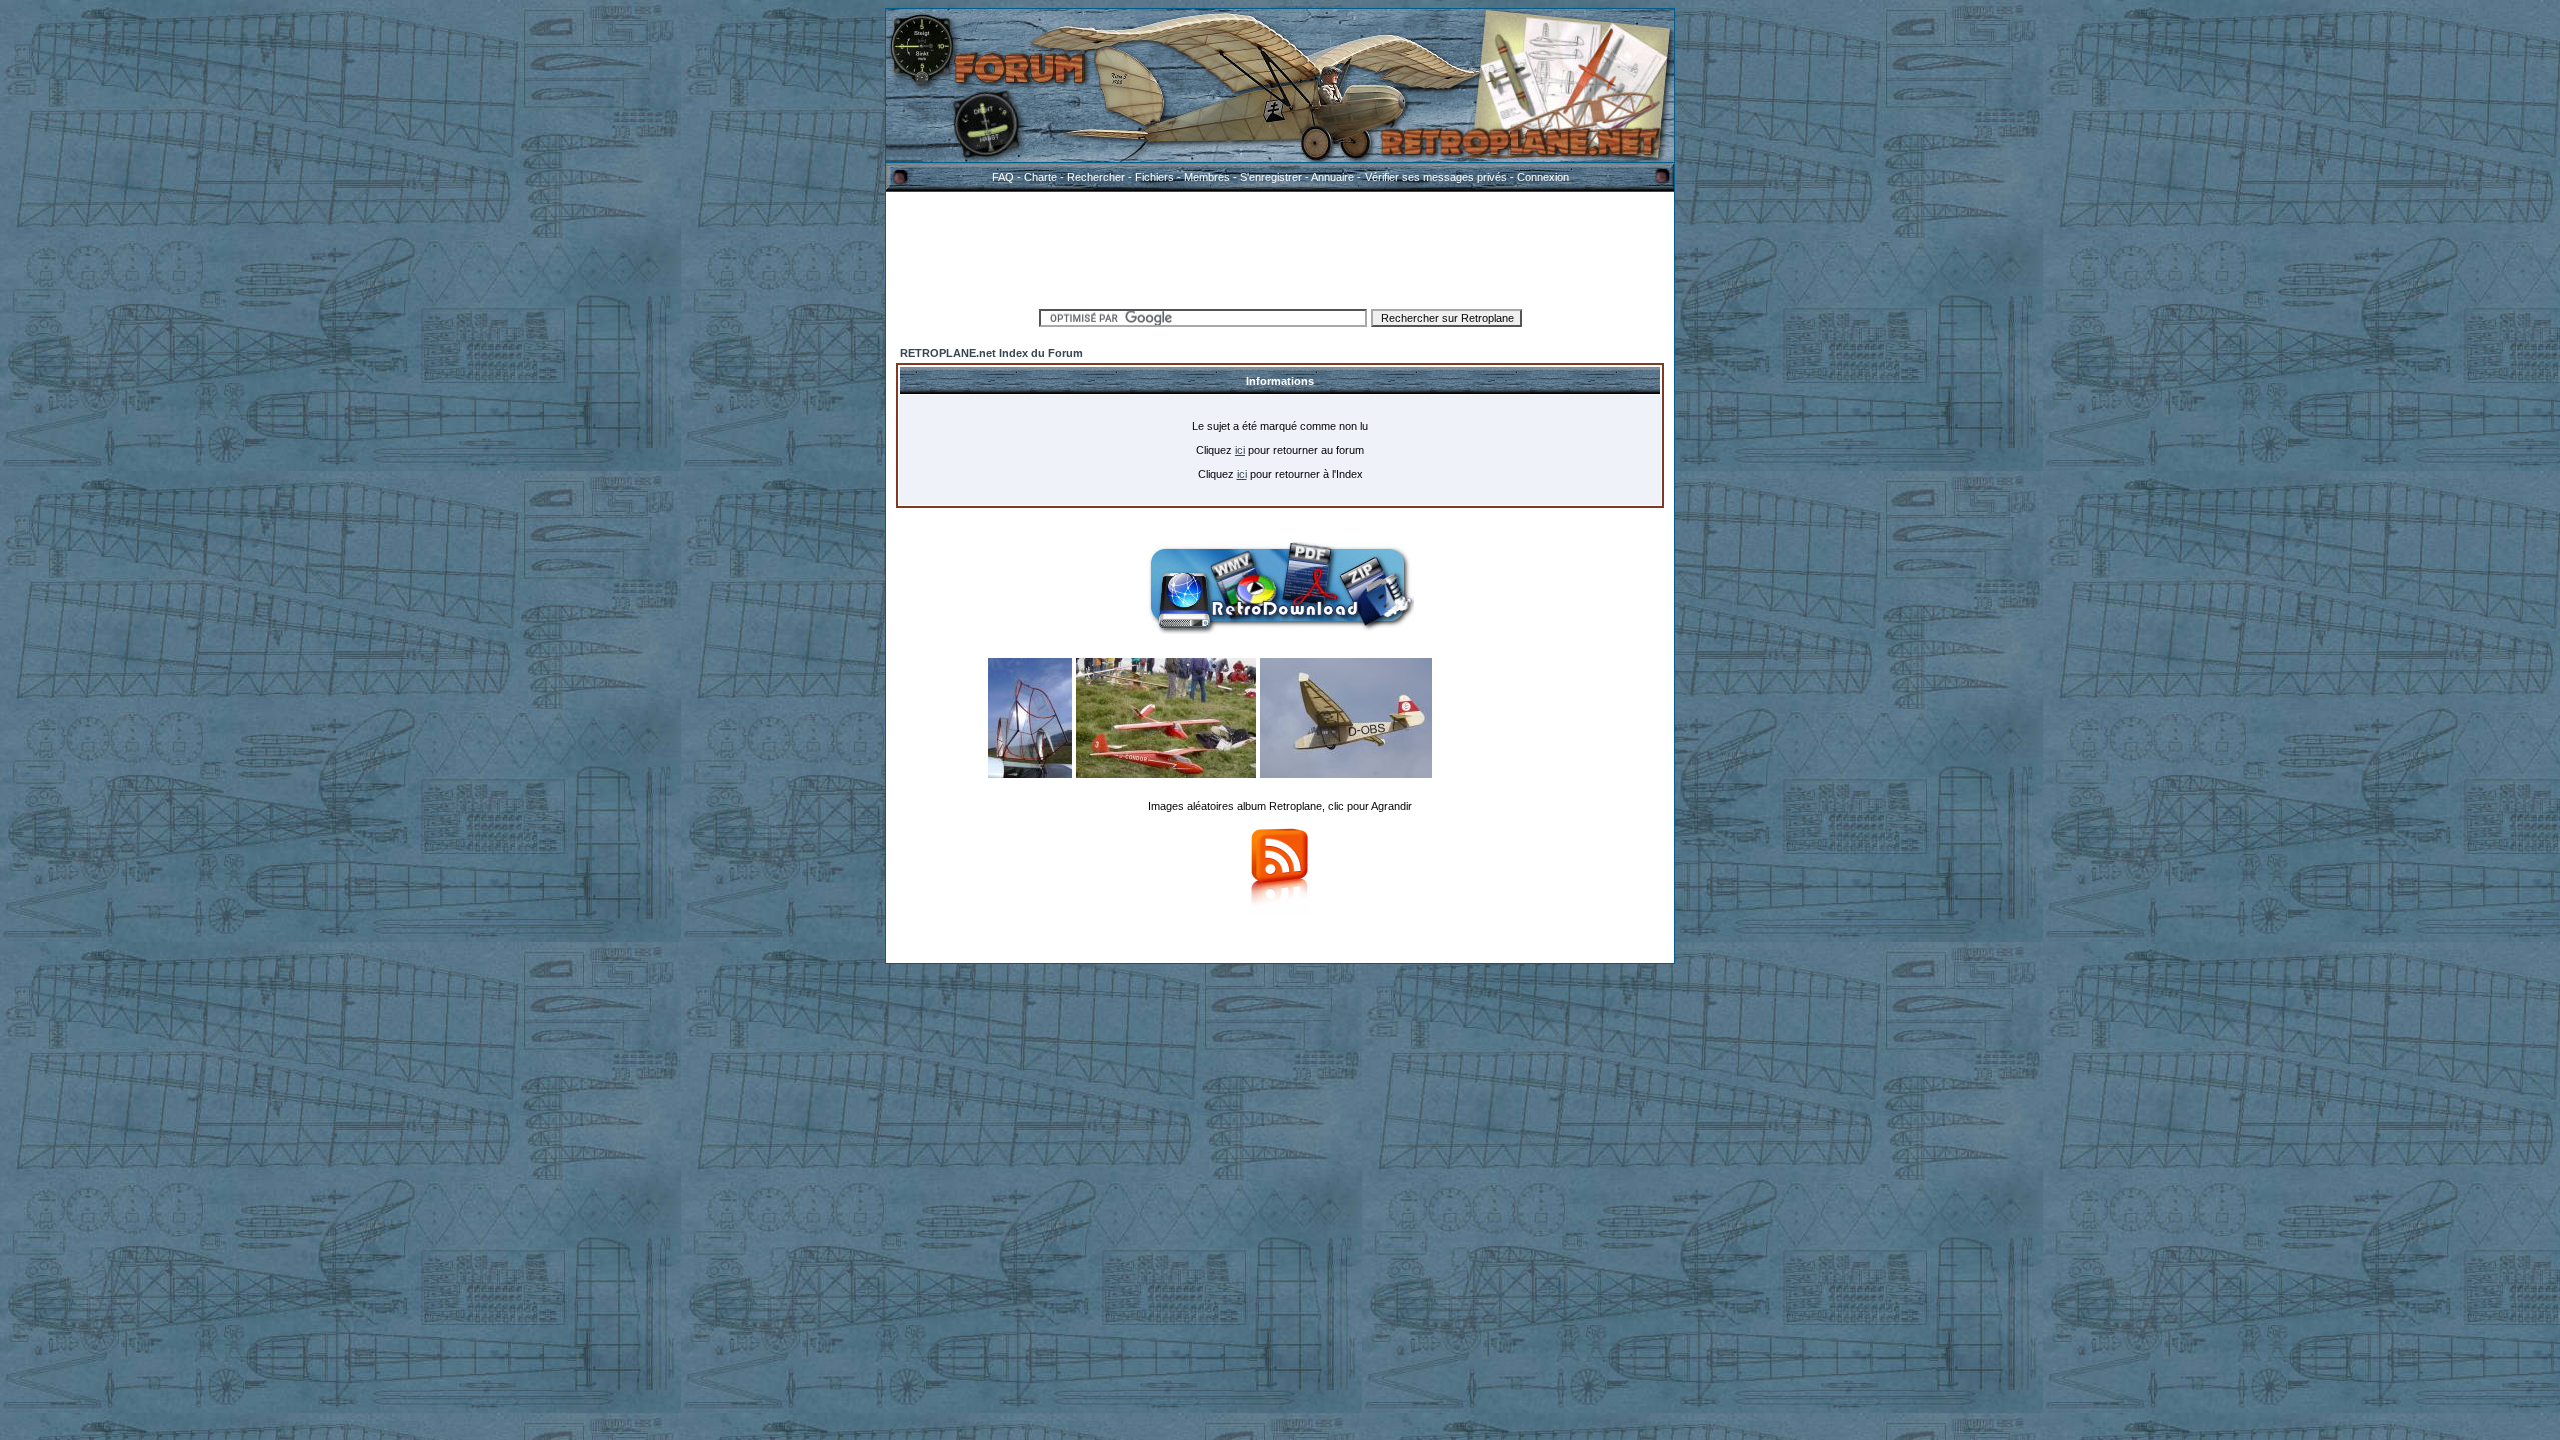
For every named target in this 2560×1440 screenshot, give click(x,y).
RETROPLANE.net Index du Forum (991, 353)
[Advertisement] (1280, 247)
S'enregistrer (1271, 177)
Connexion (1543, 177)
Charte (1040, 177)
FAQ (1003, 177)
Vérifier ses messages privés (1436, 177)
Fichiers (1154, 177)
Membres (1207, 177)
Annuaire (1332, 177)
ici (1240, 450)
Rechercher (1096, 177)
